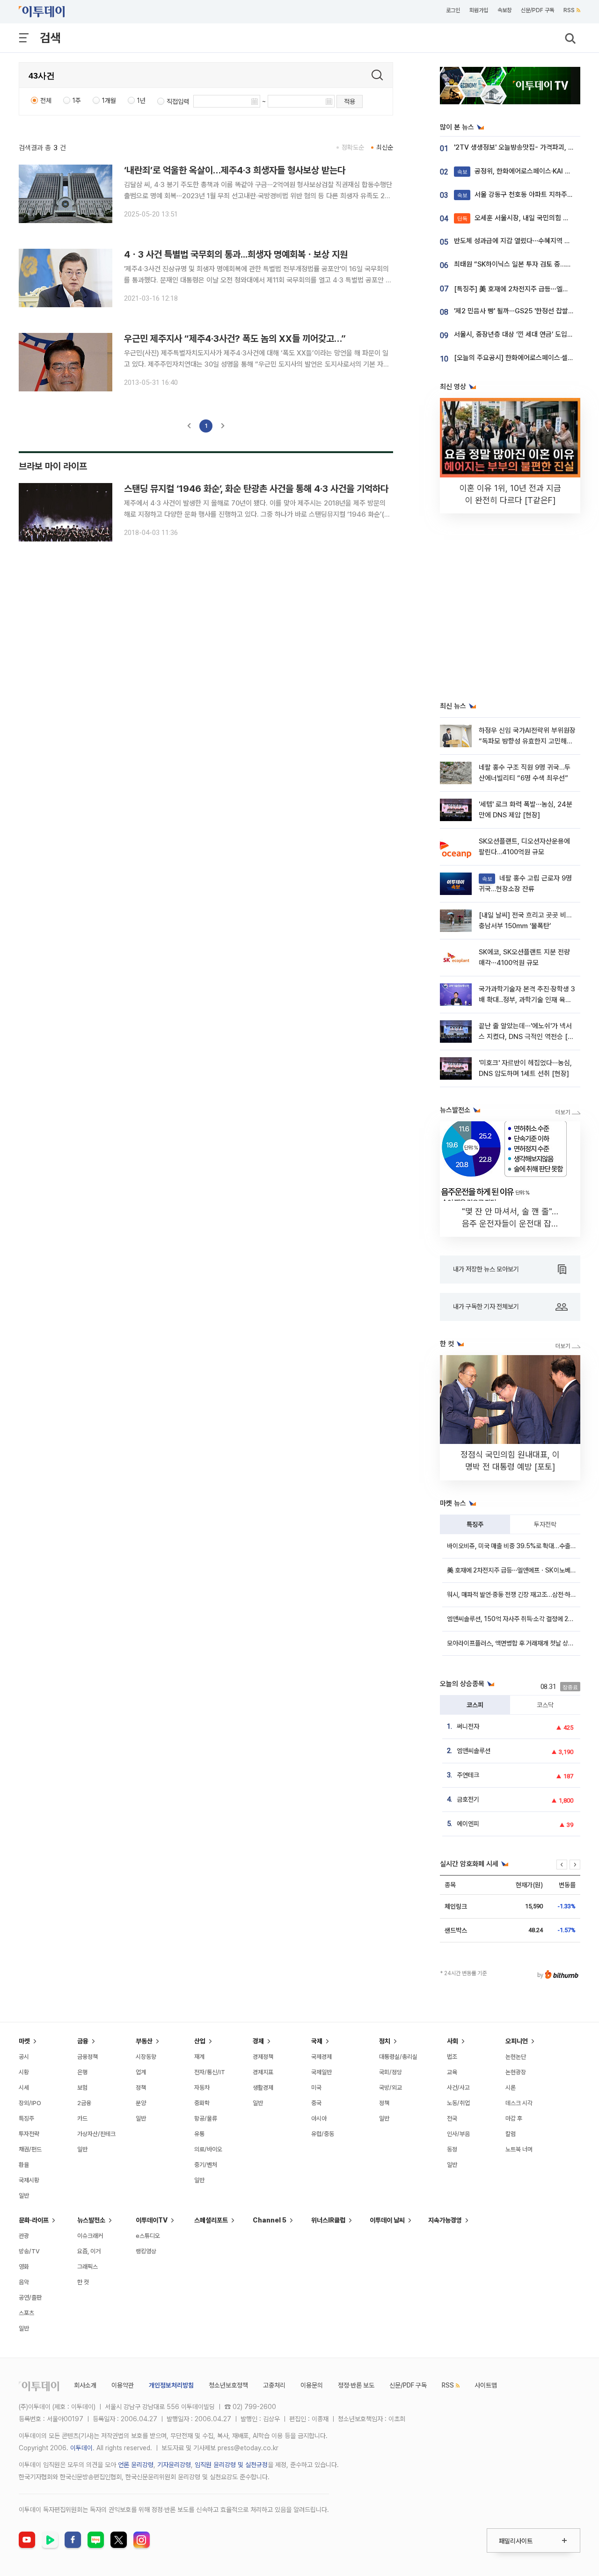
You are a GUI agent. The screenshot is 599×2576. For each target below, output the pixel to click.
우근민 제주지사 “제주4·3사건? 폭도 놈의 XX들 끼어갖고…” (235, 339)
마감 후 (514, 2118)
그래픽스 (88, 2267)
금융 (83, 2041)
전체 (46, 101)
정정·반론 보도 (356, 2385)
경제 (258, 2041)
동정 (452, 2149)
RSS (569, 10)
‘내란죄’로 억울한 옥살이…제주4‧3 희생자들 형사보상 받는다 (235, 170)
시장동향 (146, 2057)
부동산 (144, 2041)
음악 (24, 2282)
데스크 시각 (519, 2103)
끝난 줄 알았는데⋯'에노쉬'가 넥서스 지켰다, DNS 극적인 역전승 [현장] (526, 1037)
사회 (453, 2041)
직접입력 (178, 101)
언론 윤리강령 (136, 2465)
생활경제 (263, 2088)
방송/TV (29, 2251)
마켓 (24, 2041)
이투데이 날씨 (387, 2220)
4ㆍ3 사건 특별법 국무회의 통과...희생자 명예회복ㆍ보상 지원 (236, 254)
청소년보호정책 (228, 2385)
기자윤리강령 (174, 2465)
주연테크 (468, 1775)
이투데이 (81, 2448)
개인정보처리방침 (171, 2385)
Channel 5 (270, 2220)
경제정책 (263, 2057)
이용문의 (312, 2385)
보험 (82, 2088)
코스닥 (545, 1705)
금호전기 (468, 1799)
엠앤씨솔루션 (474, 1751)
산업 (200, 2041)
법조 (452, 2057)
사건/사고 (458, 2088)
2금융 (84, 2103)
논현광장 (516, 2072)
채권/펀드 (30, 2149)
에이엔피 (468, 1824)
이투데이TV (152, 2220)
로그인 (453, 10)
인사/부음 (458, 2134)
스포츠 (26, 2313)
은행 (82, 2072)
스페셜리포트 (211, 2220)
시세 (24, 2088)
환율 (24, 2165)
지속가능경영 (445, 2220)
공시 (24, 2057)
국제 (317, 2041)
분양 (141, 2103)
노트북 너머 (519, 2149)
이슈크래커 (90, 2236)
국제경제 (321, 2057)
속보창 (504, 10)
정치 (385, 2041)
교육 (452, 2072)
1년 (141, 101)
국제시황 (29, 2180)
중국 (316, 2103)
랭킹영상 (146, 2251)
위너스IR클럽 (328, 2220)
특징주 (475, 1524)
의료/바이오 (208, 2149)
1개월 (109, 101)
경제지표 (263, 2072)
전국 (452, 2118)
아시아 (319, 2118)
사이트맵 (486, 2385)
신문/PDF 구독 (537, 10)
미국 (316, 2088)
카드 (82, 2118)
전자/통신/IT (210, 2072)
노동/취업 (458, 2103)
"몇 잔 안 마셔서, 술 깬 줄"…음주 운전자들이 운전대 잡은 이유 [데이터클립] (510, 1223)
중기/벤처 (206, 2165)
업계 (141, 2072)
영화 (24, 2267)
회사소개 (85, 2385)
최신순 (385, 147)
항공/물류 (206, 2118)
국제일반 (321, 2072)
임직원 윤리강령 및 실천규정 (231, 2465)
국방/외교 (391, 2088)
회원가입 (479, 10)
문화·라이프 (34, 2220)
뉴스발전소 (91, 2220)
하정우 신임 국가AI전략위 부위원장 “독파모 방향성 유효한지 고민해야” (527, 741)
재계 (199, 2057)
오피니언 (517, 2041)
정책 (141, 2088)
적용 (350, 101)
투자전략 (545, 1524)
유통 (199, 2134)
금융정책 (88, 2057)
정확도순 (353, 147)
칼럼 (511, 2134)
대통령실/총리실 (398, 2057)
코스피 (475, 1705)
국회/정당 (391, 2072)
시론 (511, 2088)
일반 (24, 2196)
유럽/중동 (323, 2134)
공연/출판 (30, 2298)
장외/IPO (30, 2103)
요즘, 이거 (89, 2251)
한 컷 (83, 2282)
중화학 (202, 2103)
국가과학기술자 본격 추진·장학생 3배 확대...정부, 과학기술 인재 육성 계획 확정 (527, 1000)
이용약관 (123, 2385)
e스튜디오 (148, 2236)
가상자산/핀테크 (96, 2134)
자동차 (202, 2088)
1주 (77, 101)
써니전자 (468, 1726)
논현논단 (516, 2057)
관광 (24, 2236)
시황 (24, 2072)
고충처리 (274, 2385)
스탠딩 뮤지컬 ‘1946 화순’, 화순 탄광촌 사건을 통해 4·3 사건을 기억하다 (256, 489)
